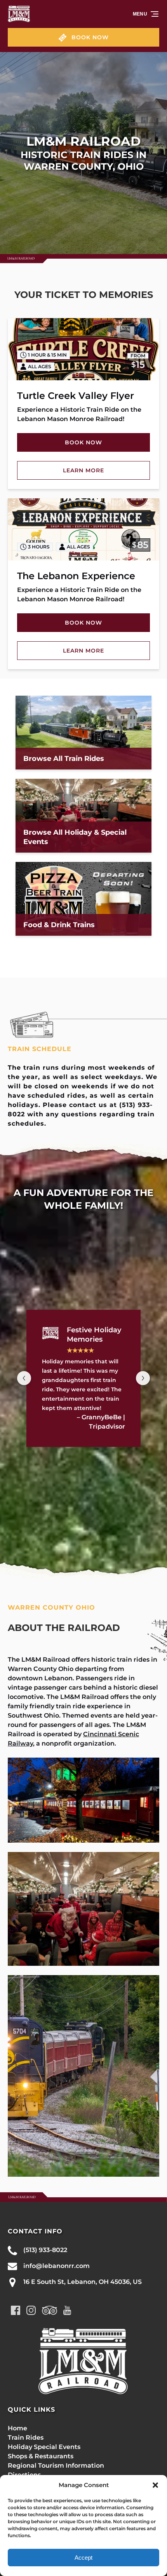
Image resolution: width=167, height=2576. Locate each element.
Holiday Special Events (44, 2447)
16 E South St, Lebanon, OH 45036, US (83, 2282)
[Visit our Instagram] (31, 2310)
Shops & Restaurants (41, 2456)
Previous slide (24, 1378)
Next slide (143, 1378)
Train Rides (26, 2438)
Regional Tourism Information (56, 2465)
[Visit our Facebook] (16, 2310)
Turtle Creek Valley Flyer (76, 396)
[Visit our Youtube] (67, 2310)
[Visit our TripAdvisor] (50, 2310)
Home (17, 2428)
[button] (155, 2485)
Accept (83, 2558)
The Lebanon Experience (76, 576)
